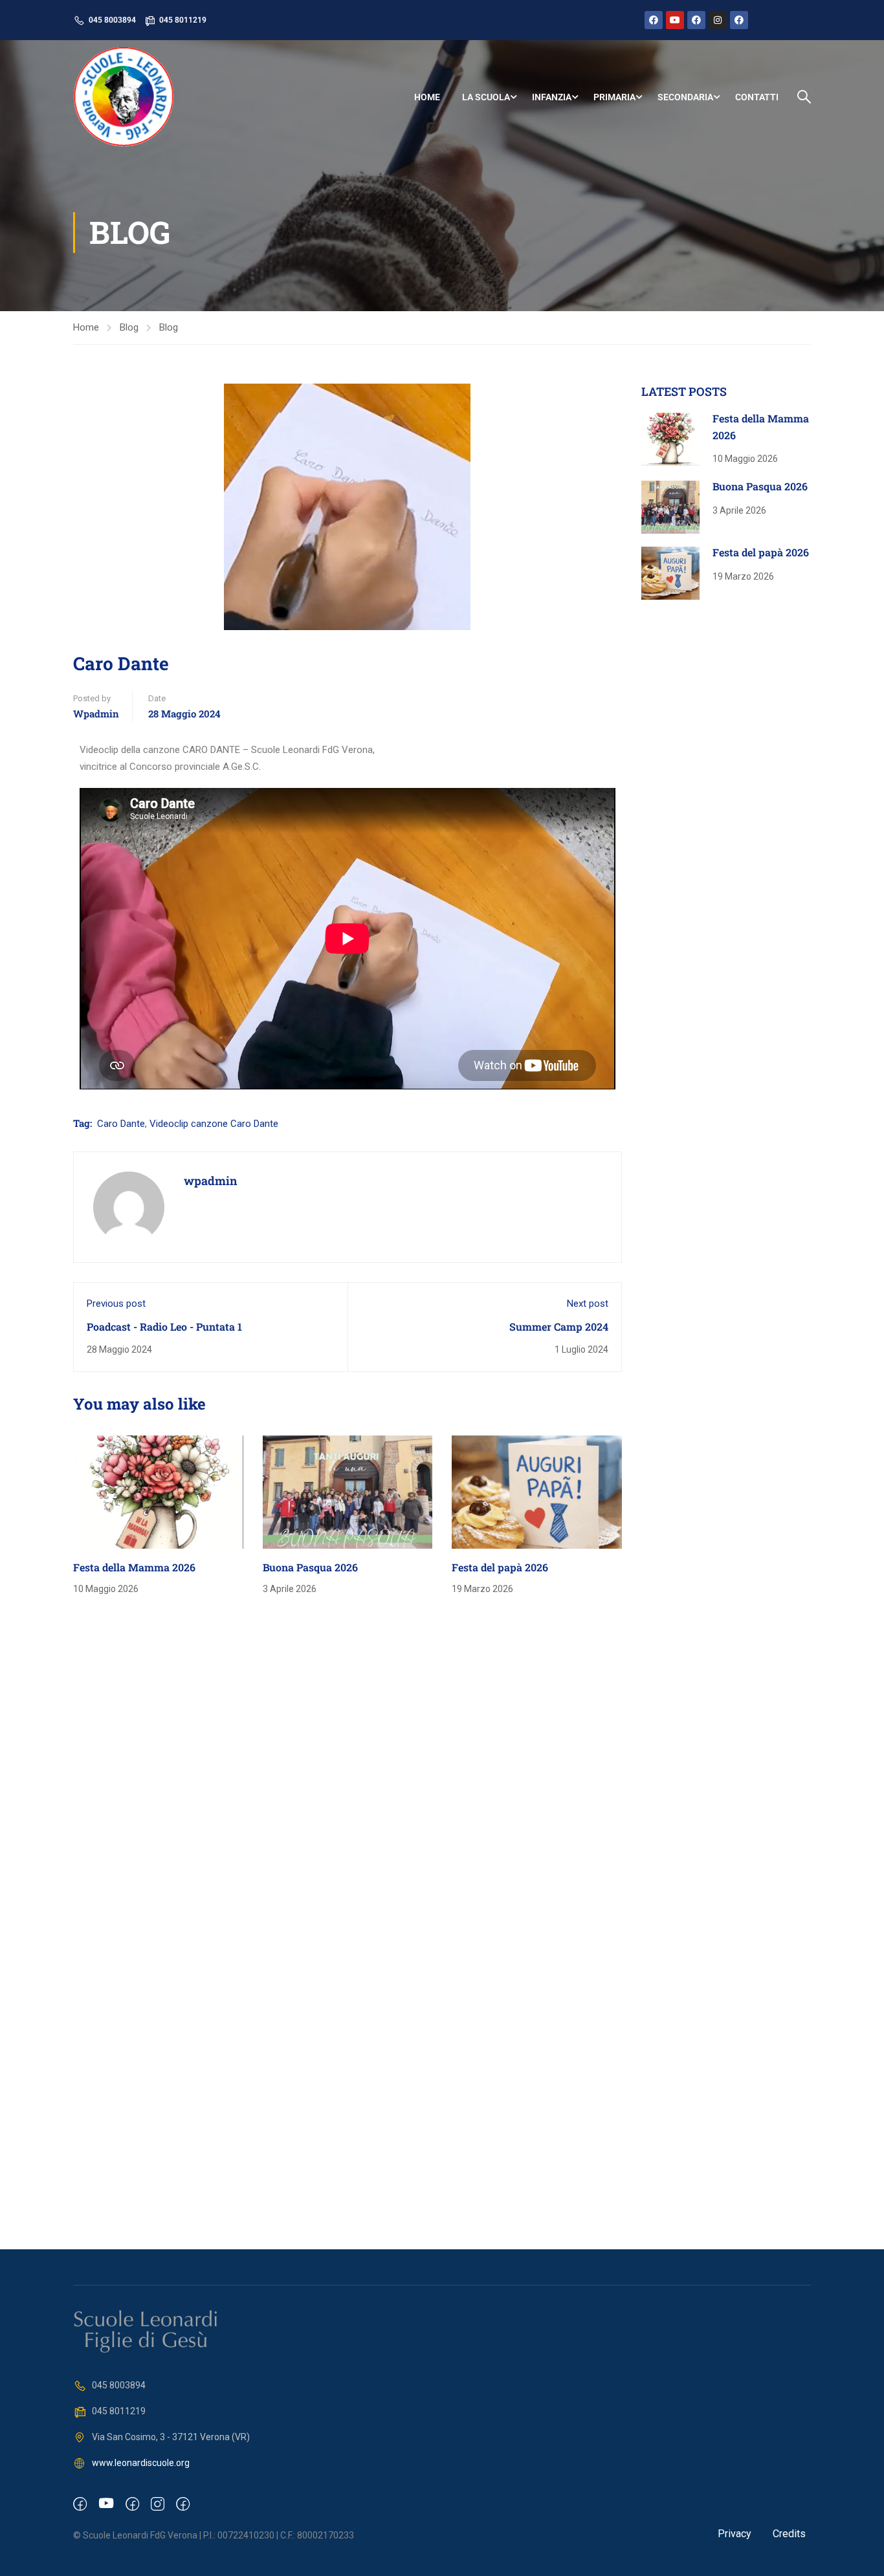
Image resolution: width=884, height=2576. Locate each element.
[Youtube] (675, 20)
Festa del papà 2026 (500, 1567)
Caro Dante (121, 1124)
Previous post (116, 1304)
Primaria (614, 97)
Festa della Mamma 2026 (134, 1567)
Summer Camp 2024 (559, 1326)
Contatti (757, 97)
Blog (129, 327)
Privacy (735, 2534)
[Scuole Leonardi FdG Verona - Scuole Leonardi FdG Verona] (123, 97)
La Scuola (486, 97)
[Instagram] (718, 20)
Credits (789, 2534)
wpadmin (96, 714)
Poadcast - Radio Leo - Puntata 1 (164, 1326)
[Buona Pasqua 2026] (348, 1491)
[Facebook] (654, 20)
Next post (588, 1304)
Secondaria (685, 97)
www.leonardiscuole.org (141, 2463)
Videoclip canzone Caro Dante (214, 1124)
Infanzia (552, 97)
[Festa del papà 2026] (537, 1491)
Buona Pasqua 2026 (310, 1567)
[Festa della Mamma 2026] (158, 1491)
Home (427, 97)
